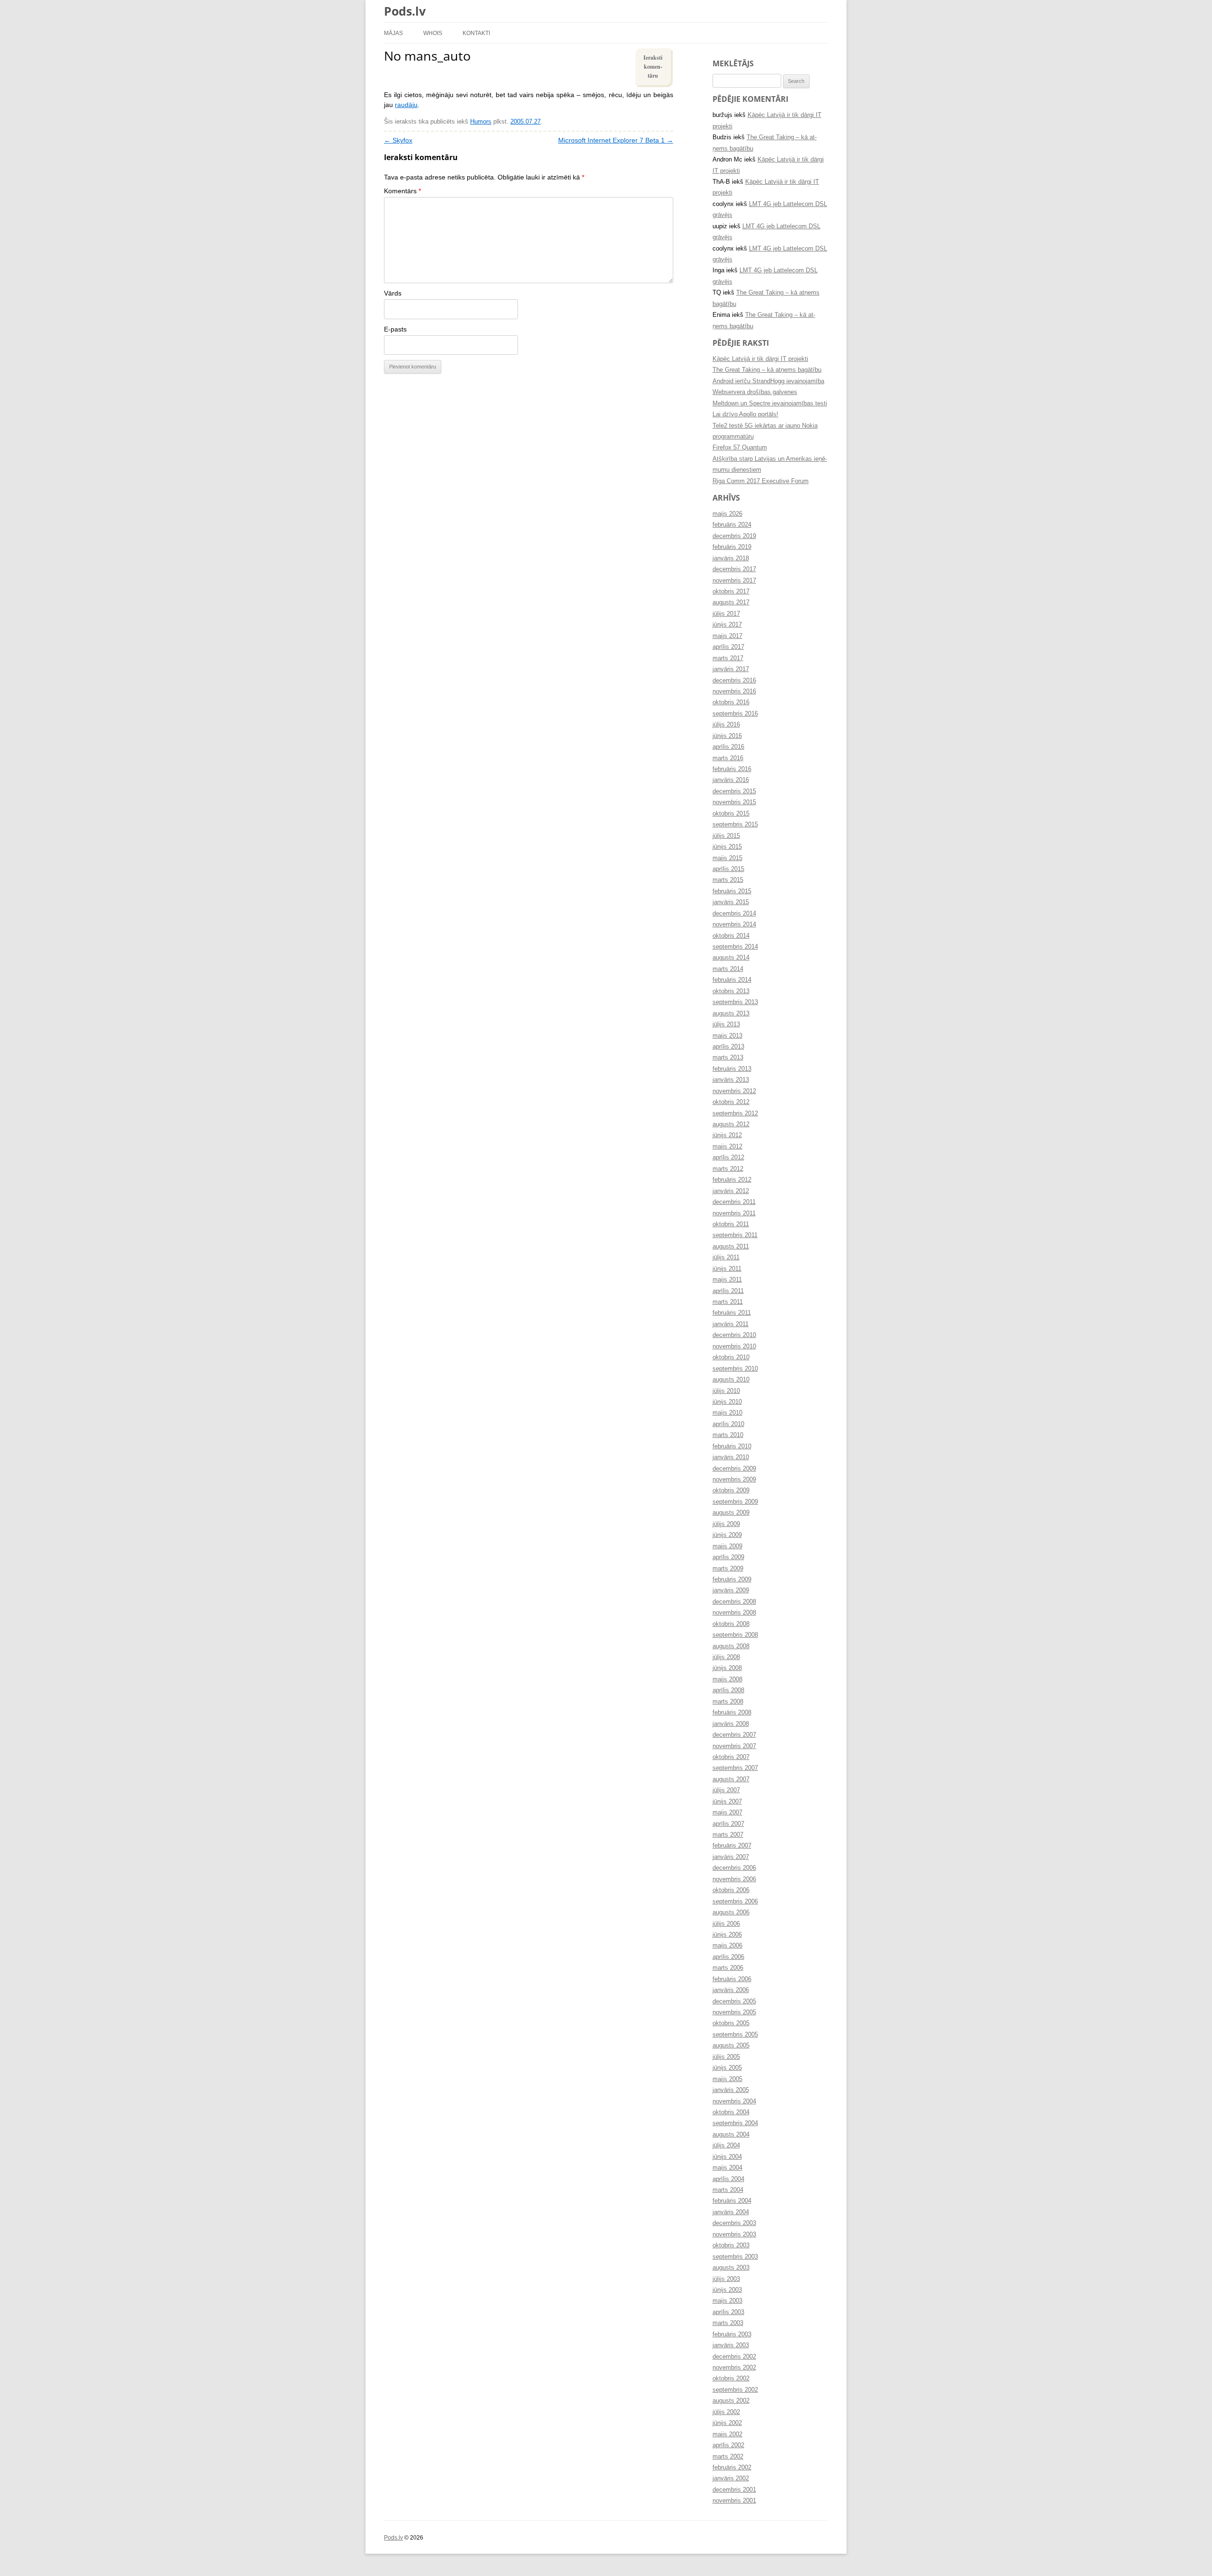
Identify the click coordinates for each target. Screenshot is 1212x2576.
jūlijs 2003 (726, 2279)
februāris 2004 (732, 2201)
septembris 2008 (735, 1635)
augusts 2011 (731, 1247)
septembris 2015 (735, 825)
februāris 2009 (732, 1580)
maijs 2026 (727, 514)
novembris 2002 (734, 2368)
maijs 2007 (727, 1813)
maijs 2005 (727, 2079)
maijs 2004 (727, 2168)
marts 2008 (728, 1702)
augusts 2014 (731, 958)
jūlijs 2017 (726, 614)
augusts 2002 (731, 2401)
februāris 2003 (732, 2334)
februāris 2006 (732, 1979)
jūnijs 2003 (727, 2290)
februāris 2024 (732, 525)
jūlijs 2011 (726, 1257)
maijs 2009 (727, 1546)
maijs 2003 (727, 2301)
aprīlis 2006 (728, 1957)
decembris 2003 (734, 2223)
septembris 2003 (735, 2257)
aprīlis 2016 (728, 747)
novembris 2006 (734, 1879)
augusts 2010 (731, 1380)
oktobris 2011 (731, 1224)
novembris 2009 (734, 1480)
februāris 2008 (732, 1713)
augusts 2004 (731, 2135)
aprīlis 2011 (728, 1291)
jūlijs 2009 (726, 1524)
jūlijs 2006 (726, 1924)
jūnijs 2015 (727, 847)
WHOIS (433, 33)
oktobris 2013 (731, 991)
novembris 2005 (734, 2012)
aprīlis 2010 (728, 1424)
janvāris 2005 (731, 2090)
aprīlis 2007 (728, 1824)
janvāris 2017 (731, 669)
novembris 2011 (734, 1213)
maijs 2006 (727, 1946)
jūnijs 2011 (727, 1269)
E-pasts (395, 329)
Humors (481, 122)
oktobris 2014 (731, 936)
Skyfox (398, 140)
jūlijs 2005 (726, 2057)
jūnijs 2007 (727, 1802)
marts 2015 (728, 880)
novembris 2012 (734, 1091)
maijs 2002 (727, 2434)
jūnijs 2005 (727, 2068)
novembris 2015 (734, 802)
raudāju (406, 105)
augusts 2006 (731, 1912)
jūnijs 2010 (727, 1402)
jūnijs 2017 (727, 625)
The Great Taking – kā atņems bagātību (767, 370)
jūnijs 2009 (727, 1535)
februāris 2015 (732, 891)
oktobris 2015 (731, 814)
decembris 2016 (734, 681)
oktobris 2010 (731, 1357)
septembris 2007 (735, 1768)
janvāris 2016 (731, 780)
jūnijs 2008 (727, 1668)
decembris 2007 (734, 1735)
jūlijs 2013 (726, 1024)
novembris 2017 (734, 581)
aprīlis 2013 (728, 1047)
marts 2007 (728, 1835)
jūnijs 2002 (727, 2423)
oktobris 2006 (731, 1890)
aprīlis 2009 (728, 1557)
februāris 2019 (732, 547)
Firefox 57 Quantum (740, 448)
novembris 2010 (734, 1346)
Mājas (393, 33)
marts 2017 (728, 658)
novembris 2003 (734, 2235)
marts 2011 (728, 1302)
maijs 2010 (727, 1413)
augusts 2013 (731, 1014)
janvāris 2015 (731, 902)
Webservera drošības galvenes (755, 392)
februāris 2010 (732, 1446)
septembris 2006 (735, 1902)
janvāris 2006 (731, 1990)
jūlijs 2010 (726, 1391)
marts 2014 (728, 969)
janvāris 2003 (731, 2345)
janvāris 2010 (731, 1457)
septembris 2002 (735, 2390)
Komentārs (402, 191)
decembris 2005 (734, 2002)
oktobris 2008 (731, 1624)
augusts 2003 (731, 2268)
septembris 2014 (735, 947)
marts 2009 (728, 1569)
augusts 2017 (731, 602)
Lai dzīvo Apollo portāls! (745, 414)
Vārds (393, 293)
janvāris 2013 (731, 1080)
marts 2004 (728, 2190)
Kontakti (476, 33)
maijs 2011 (727, 1280)
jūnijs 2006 (727, 1935)
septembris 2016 (735, 714)
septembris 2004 (735, 2123)
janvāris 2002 (731, 2478)
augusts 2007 (731, 1779)
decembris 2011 (734, 1202)
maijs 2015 (727, 858)
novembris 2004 (734, 2101)
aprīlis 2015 (728, 869)
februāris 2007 (732, 1846)
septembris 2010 (735, 1369)
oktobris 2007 (731, 1757)
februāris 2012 (732, 1180)
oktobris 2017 (731, 592)
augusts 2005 (731, 2046)
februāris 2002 (732, 2468)
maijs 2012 (727, 1147)
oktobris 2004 (731, 2112)
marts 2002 (728, 2457)
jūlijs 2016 (726, 725)
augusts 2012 (731, 1124)
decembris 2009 (734, 1469)
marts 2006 (728, 1968)
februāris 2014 (732, 980)
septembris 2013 (735, 1002)
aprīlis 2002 (728, 2445)
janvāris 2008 (731, 1724)
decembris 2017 (734, 569)
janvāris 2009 (731, 1590)
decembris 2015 (734, 791)
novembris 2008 (734, 1613)
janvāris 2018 (731, 558)
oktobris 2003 (731, 2245)
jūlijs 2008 (726, 1657)
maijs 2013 (727, 1036)
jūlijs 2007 (726, 1790)
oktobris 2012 (731, 1102)
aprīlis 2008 (728, 1690)
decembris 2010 (734, 1335)
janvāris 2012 (731, 1191)
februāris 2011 (732, 1313)
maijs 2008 (727, 1679)
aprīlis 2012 (728, 1158)
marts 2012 (728, 1169)
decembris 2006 (734, 1868)
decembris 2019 (734, 536)
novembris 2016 (734, 691)
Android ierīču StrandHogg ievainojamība (768, 381)
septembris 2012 (735, 1113)
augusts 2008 (731, 1646)
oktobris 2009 (731, 1490)
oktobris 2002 (731, 2379)
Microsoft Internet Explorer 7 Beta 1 (616, 140)
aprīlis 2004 (728, 2179)
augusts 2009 (731, 1513)
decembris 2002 (734, 2357)
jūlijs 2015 (726, 836)
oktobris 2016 (731, 702)
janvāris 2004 (731, 2212)
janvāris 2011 (731, 1324)
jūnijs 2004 (727, 2157)
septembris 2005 (735, 2035)
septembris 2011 (735, 1235)
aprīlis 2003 (728, 2312)
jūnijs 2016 (727, 736)
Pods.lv (405, 11)
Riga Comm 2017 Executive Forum (761, 481)
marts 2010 (728, 1435)
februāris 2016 (732, 769)
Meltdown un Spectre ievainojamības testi (770, 404)
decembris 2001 (734, 2490)
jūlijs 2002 (726, 2412)
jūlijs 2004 (726, 2145)
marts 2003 (728, 2323)
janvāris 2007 (731, 1857)
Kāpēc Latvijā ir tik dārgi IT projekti (760, 359)
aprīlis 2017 (728, 647)
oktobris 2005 (731, 2023)
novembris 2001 (734, 2501)
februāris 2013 (732, 1069)
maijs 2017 (727, 636)
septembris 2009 (735, 1502)
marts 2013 (728, 1058)
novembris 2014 (734, 924)
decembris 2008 (734, 1602)
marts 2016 (728, 758)
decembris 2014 (734, 914)
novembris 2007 (734, 1746)
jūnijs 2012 (727, 1135)
